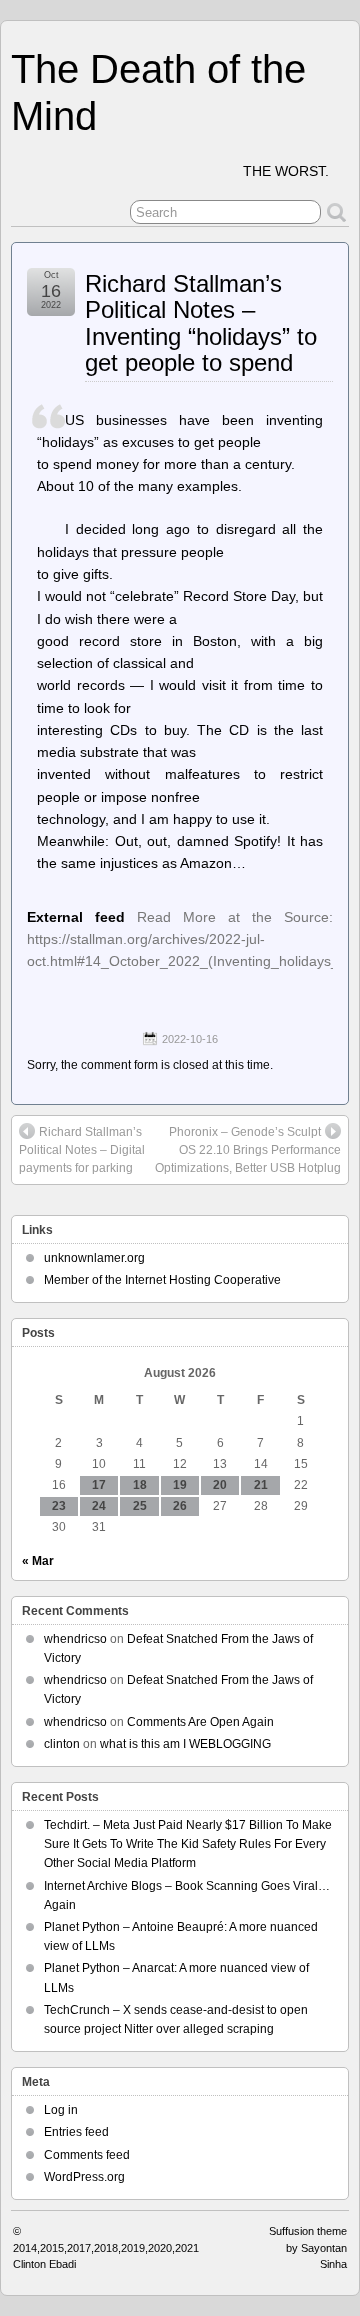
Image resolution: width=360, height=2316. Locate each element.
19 (180, 1485)
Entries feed (76, 2132)
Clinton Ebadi (44, 2264)
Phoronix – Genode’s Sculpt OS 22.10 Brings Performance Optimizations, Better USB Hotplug (248, 1150)
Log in (61, 2110)
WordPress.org (84, 2177)
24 (99, 1506)
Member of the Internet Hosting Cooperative (162, 1280)
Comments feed (87, 2155)
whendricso (75, 1639)
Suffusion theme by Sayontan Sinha (308, 2247)
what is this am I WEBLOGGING (185, 1744)
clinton (62, 1744)
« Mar (38, 1561)
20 (220, 1485)
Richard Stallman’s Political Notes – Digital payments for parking (82, 1150)
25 (140, 1506)
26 (180, 1506)
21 (261, 1485)
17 (99, 1485)
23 (59, 1506)
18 (140, 1485)
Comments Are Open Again (200, 1722)
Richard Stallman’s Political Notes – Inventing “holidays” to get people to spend (201, 323)
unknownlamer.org (94, 1258)
